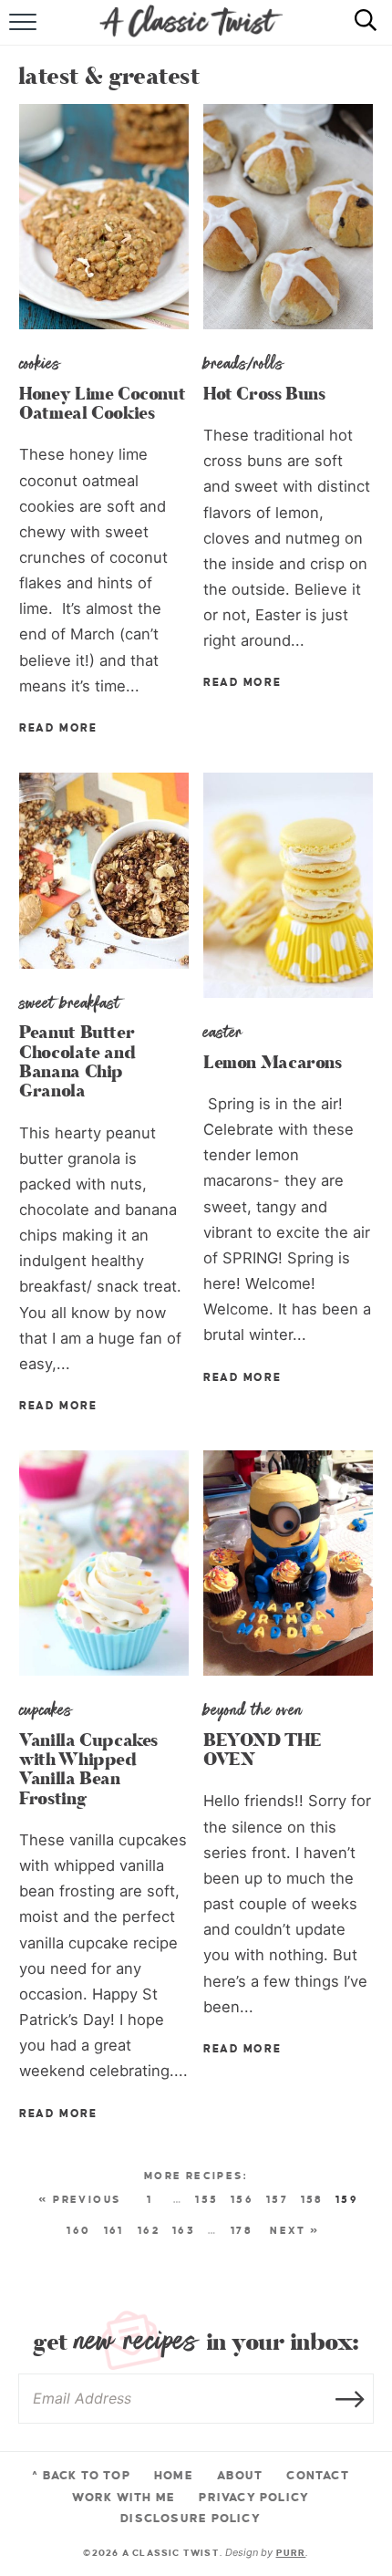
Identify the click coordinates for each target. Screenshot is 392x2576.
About (240, 2476)
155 (206, 2199)
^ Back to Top (81, 2476)
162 (149, 2230)
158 (312, 2199)
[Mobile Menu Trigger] (25, 32)
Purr (291, 2553)
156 (242, 2199)
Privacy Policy (254, 2498)
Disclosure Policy (191, 2519)
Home (174, 2476)
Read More (58, 728)
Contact (317, 2476)
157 (277, 2199)
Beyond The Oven (253, 1709)
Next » (294, 2230)
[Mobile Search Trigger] (358, 32)
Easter (223, 1032)
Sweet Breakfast (70, 1002)
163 (184, 2230)
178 (242, 2230)
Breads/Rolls (243, 363)
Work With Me (124, 2498)
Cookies (40, 363)
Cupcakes (46, 1709)
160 (78, 2230)
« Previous (79, 2199)
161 (114, 2230)
